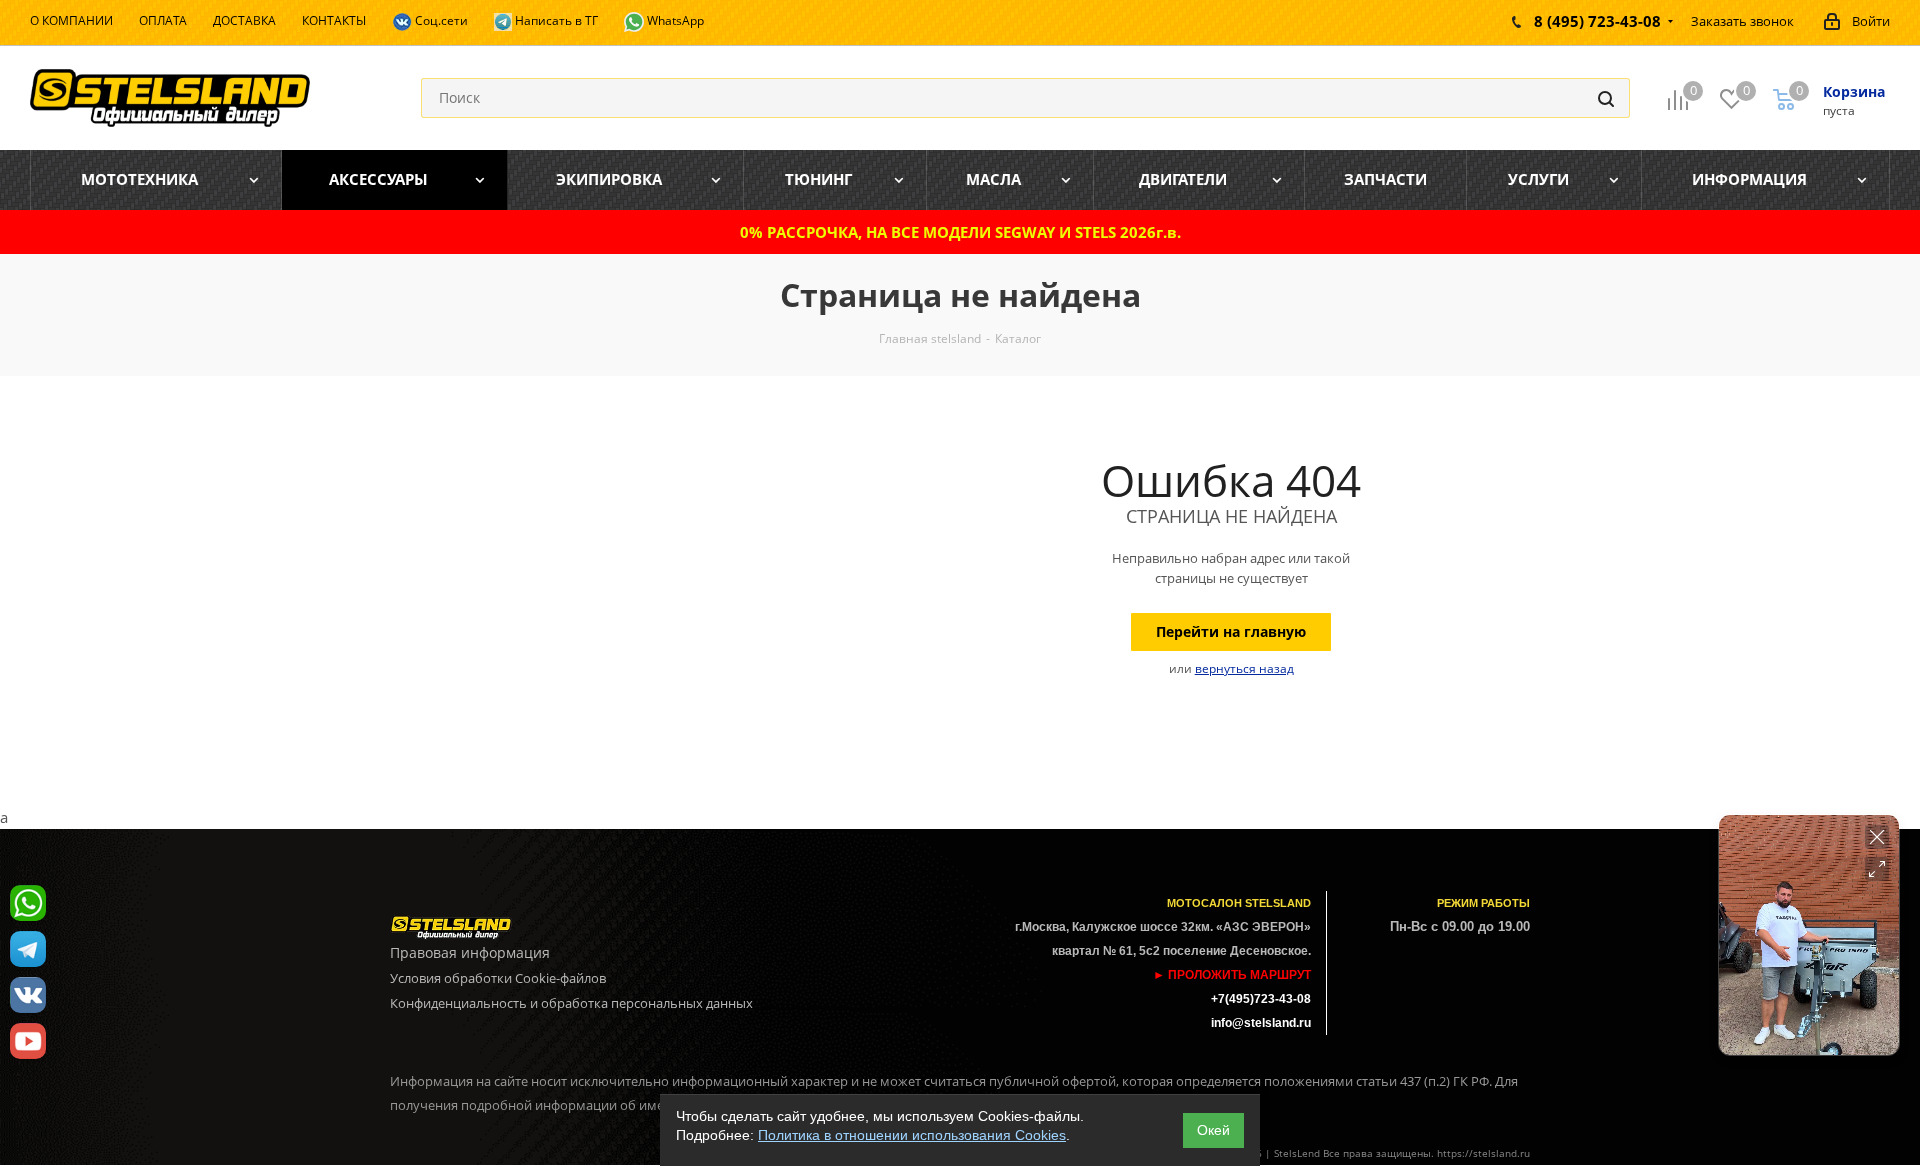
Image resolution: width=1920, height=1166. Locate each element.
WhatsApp (674, 20)
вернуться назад (1244, 668)
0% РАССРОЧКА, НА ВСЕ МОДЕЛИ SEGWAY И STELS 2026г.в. (960, 232)
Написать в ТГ (555, 20)
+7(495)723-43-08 (1261, 999)
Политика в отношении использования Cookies (912, 1135)
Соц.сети (440, 20)
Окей (1213, 1130)
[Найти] (1606, 98)
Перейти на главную (1231, 631)
